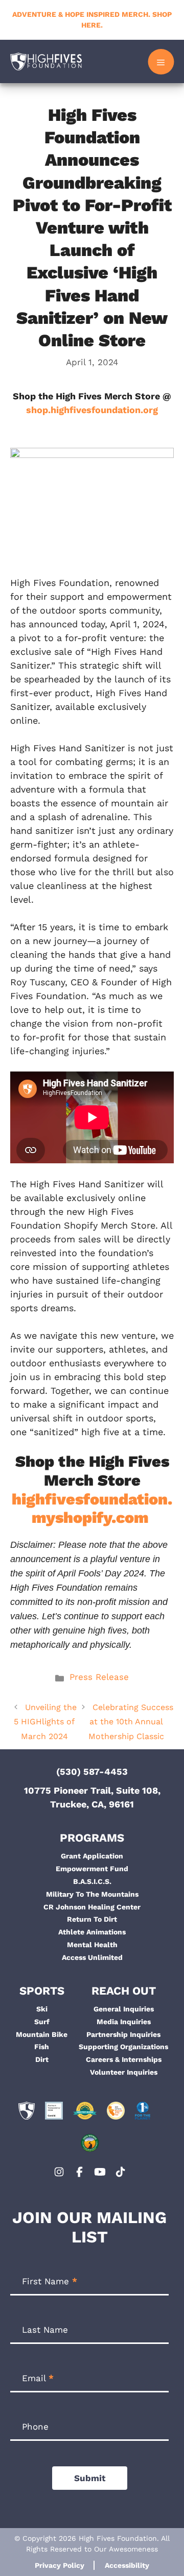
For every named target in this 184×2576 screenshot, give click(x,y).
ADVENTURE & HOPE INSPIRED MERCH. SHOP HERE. (92, 20)
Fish (42, 2047)
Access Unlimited (92, 1957)
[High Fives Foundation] (46, 61)
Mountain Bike (42, 2034)
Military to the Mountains (92, 1894)
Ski (42, 2009)
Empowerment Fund (92, 1869)
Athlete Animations (92, 1932)
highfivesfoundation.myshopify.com (92, 1509)
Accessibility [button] (127, 2565)
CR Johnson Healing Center (92, 1907)
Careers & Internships (124, 2059)
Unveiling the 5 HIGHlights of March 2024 (45, 1722)
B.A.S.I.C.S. (92, 1881)
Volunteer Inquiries (124, 2072)
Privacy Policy (60, 2565)
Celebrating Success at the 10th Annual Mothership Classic (131, 1722)
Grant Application (92, 1856)
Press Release (99, 1677)
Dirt (42, 2059)
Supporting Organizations (123, 2047)
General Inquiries (124, 2009)
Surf (42, 2022)
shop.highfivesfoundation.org (92, 410)
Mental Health (92, 1945)
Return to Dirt (92, 1919)
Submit (90, 2478)
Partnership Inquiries (123, 2034)
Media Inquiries (124, 2022)
